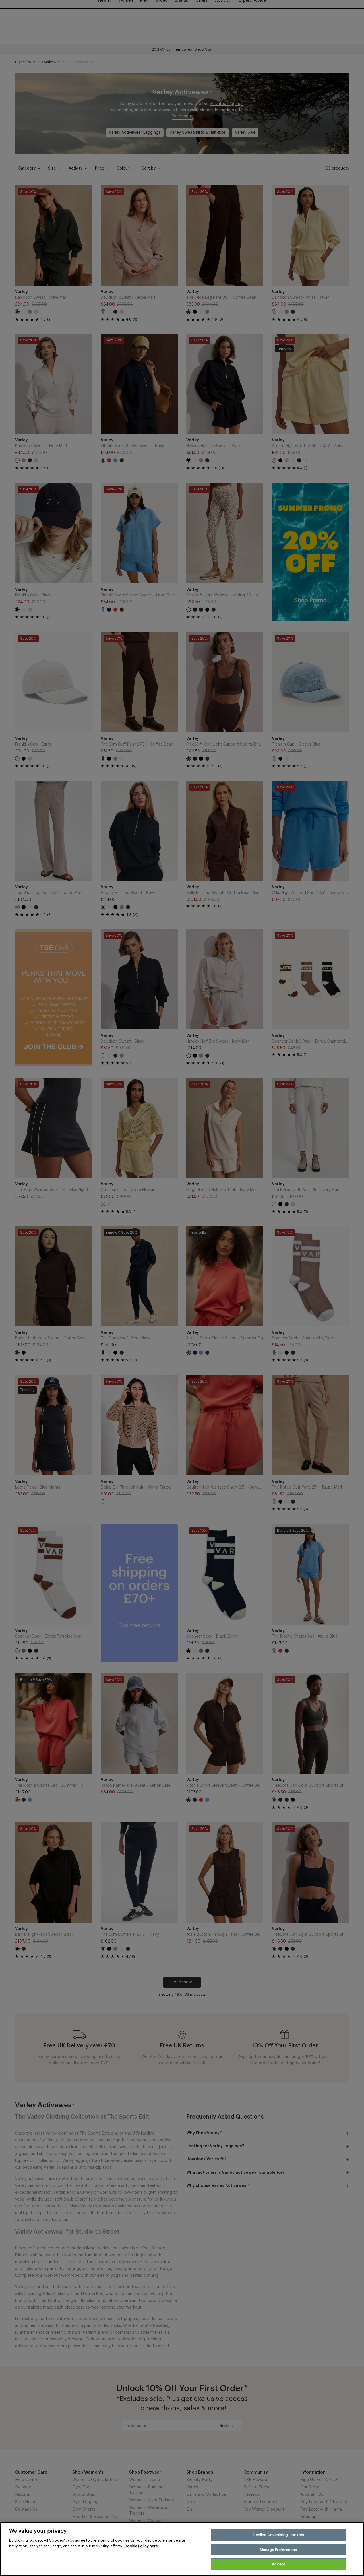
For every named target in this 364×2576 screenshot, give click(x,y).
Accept (278, 2564)
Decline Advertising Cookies (278, 2535)
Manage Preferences (278, 2550)
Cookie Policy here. (141, 2546)
